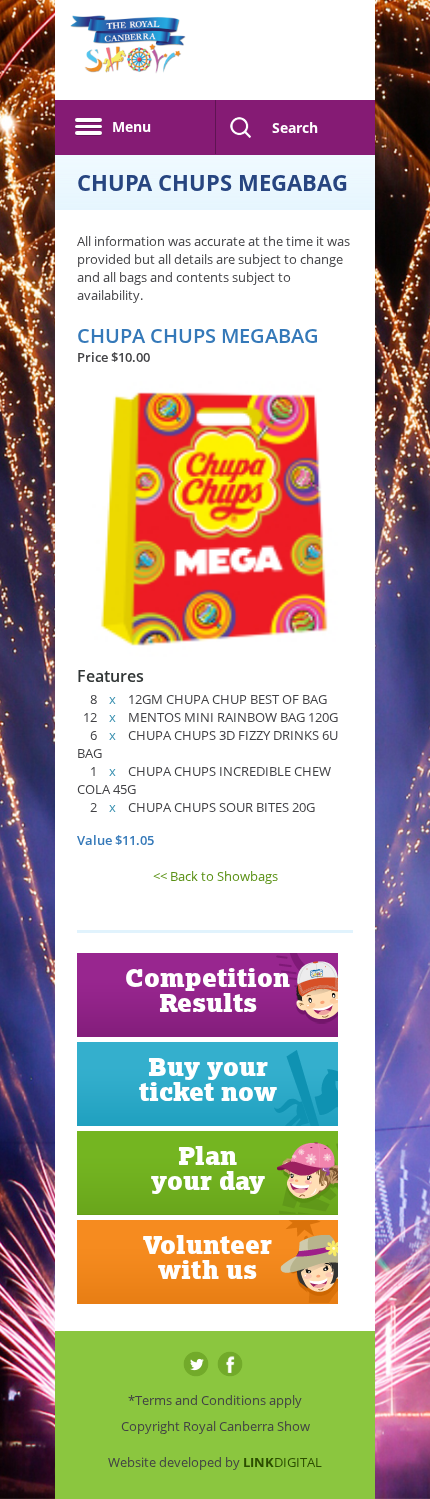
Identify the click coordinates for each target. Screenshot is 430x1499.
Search (295, 127)
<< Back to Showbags (215, 876)
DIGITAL (282, 1462)
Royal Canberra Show (128, 55)
